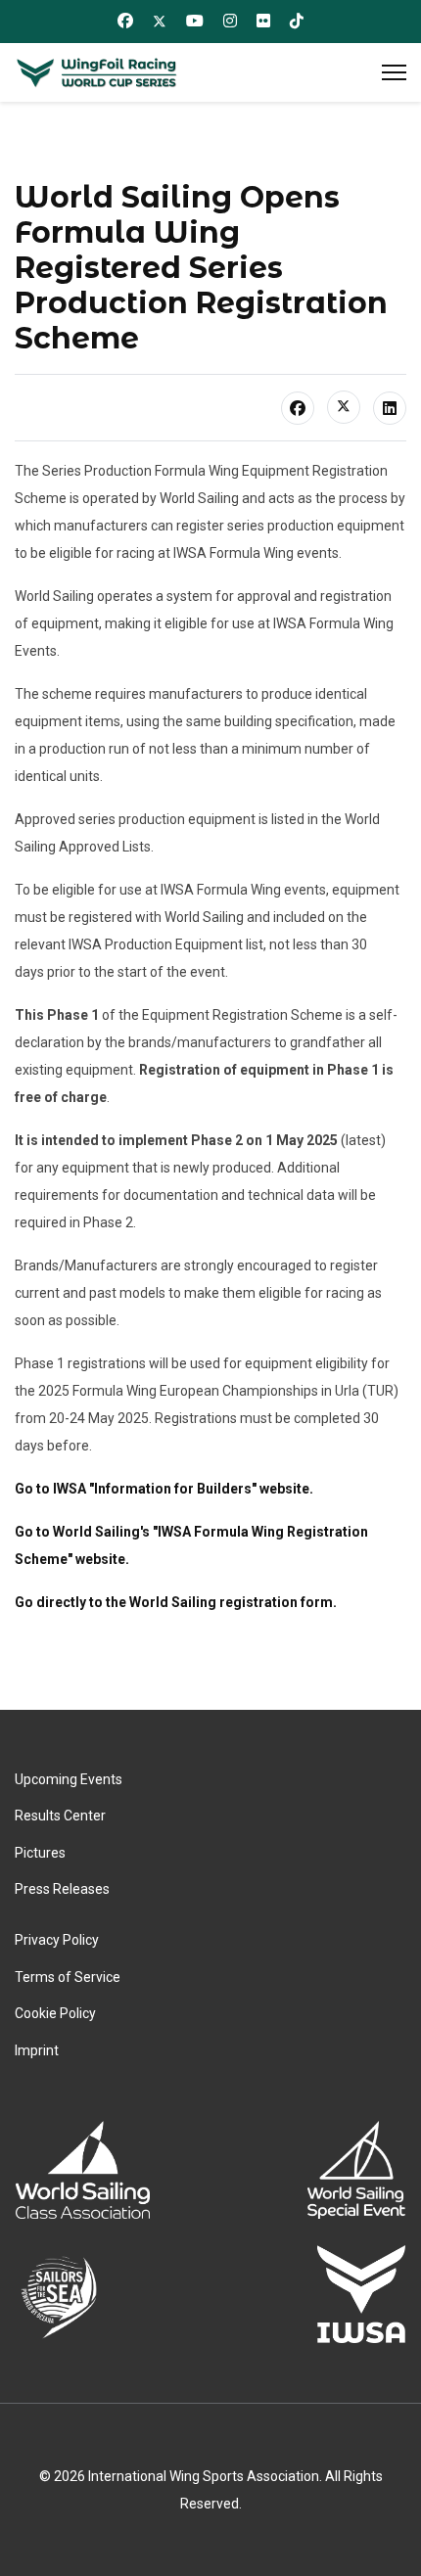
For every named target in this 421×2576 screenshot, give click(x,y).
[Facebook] (125, 21)
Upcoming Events (69, 1779)
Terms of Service (68, 1977)
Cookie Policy (55, 2013)
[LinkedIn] (390, 408)
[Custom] (297, 21)
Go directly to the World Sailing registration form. (176, 1602)
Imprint (37, 2050)
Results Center (60, 1816)
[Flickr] (263, 21)
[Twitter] (160, 22)
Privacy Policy (57, 1940)
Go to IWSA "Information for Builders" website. (164, 1489)
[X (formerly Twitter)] (344, 407)
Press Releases (62, 1889)
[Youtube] (195, 21)
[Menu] (394, 72)
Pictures (40, 1853)
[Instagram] (230, 21)
